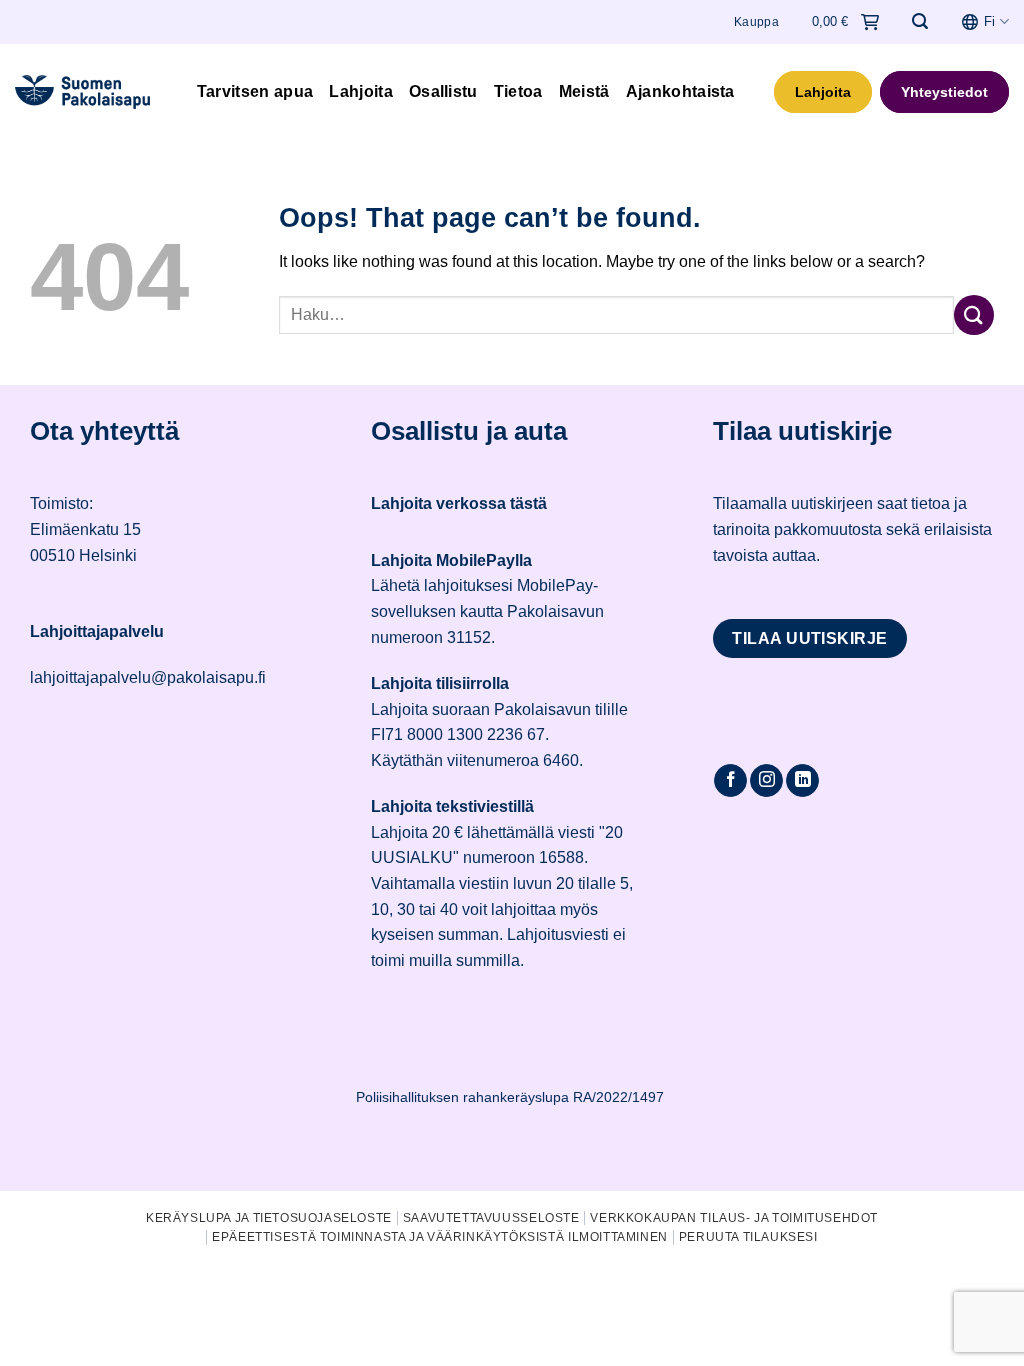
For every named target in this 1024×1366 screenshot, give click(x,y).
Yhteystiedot (944, 92)
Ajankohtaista (680, 91)
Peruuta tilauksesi (748, 1237)
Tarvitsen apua (255, 91)
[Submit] (974, 314)
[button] (920, 21)
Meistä (584, 91)
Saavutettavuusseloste (491, 1218)
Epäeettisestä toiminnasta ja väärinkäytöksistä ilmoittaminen (440, 1237)
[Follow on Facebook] (730, 781)
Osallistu (443, 91)
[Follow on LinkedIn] (802, 781)
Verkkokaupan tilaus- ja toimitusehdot (734, 1218)
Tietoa (518, 91)
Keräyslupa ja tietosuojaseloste (269, 1218)
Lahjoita (361, 91)
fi (989, 21)
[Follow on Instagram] (766, 781)
